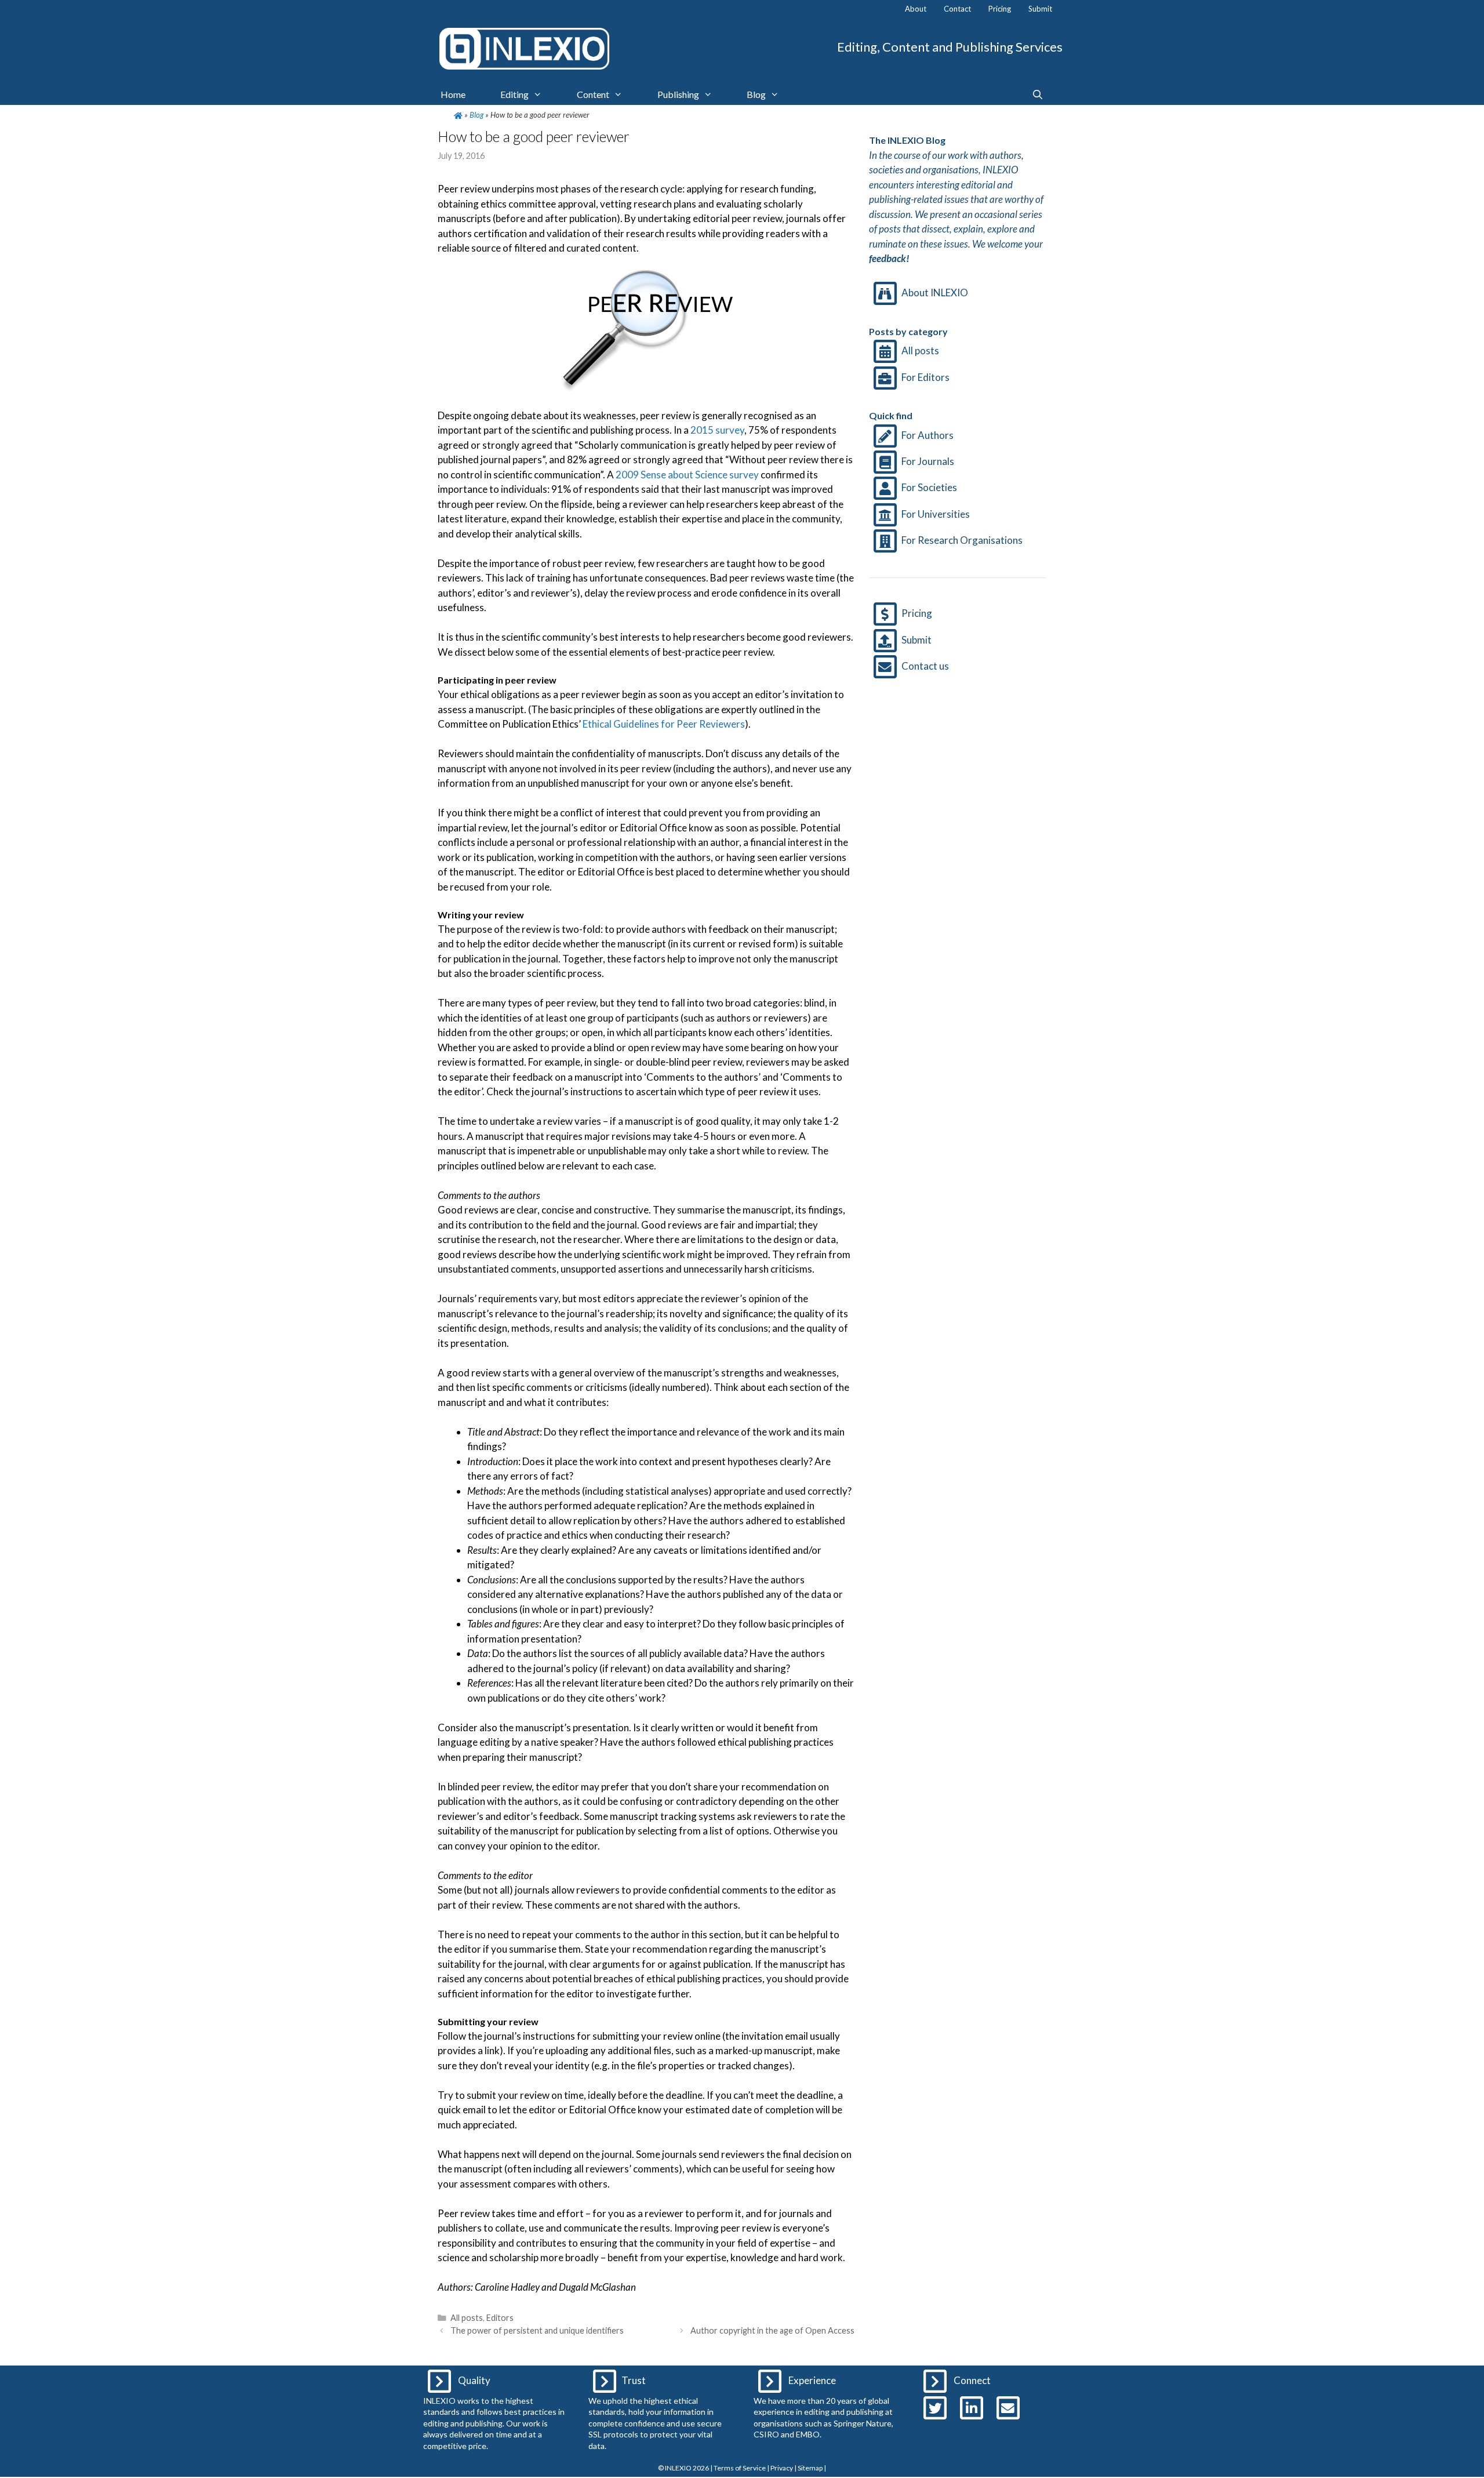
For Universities (936, 514)
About (916, 9)
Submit (1040, 9)
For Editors (925, 377)
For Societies (929, 487)
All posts (467, 2318)
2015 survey (716, 430)
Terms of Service (740, 2468)
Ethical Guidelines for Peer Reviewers (664, 724)
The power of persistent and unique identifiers (537, 2330)
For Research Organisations (962, 540)
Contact (957, 9)
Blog (756, 94)
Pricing (1000, 9)
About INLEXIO (935, 293)
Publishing (678, 94)
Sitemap (810, 2468)
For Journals (928, 461)
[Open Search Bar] (1037, 95)
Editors (500, 2318)
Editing (514, 94)
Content (593, 94)
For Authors (927, 435)
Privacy (782, 2468)
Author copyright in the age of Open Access (772, 2330)
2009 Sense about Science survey (687, 475)
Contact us (925, 666)
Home (453, 94)
